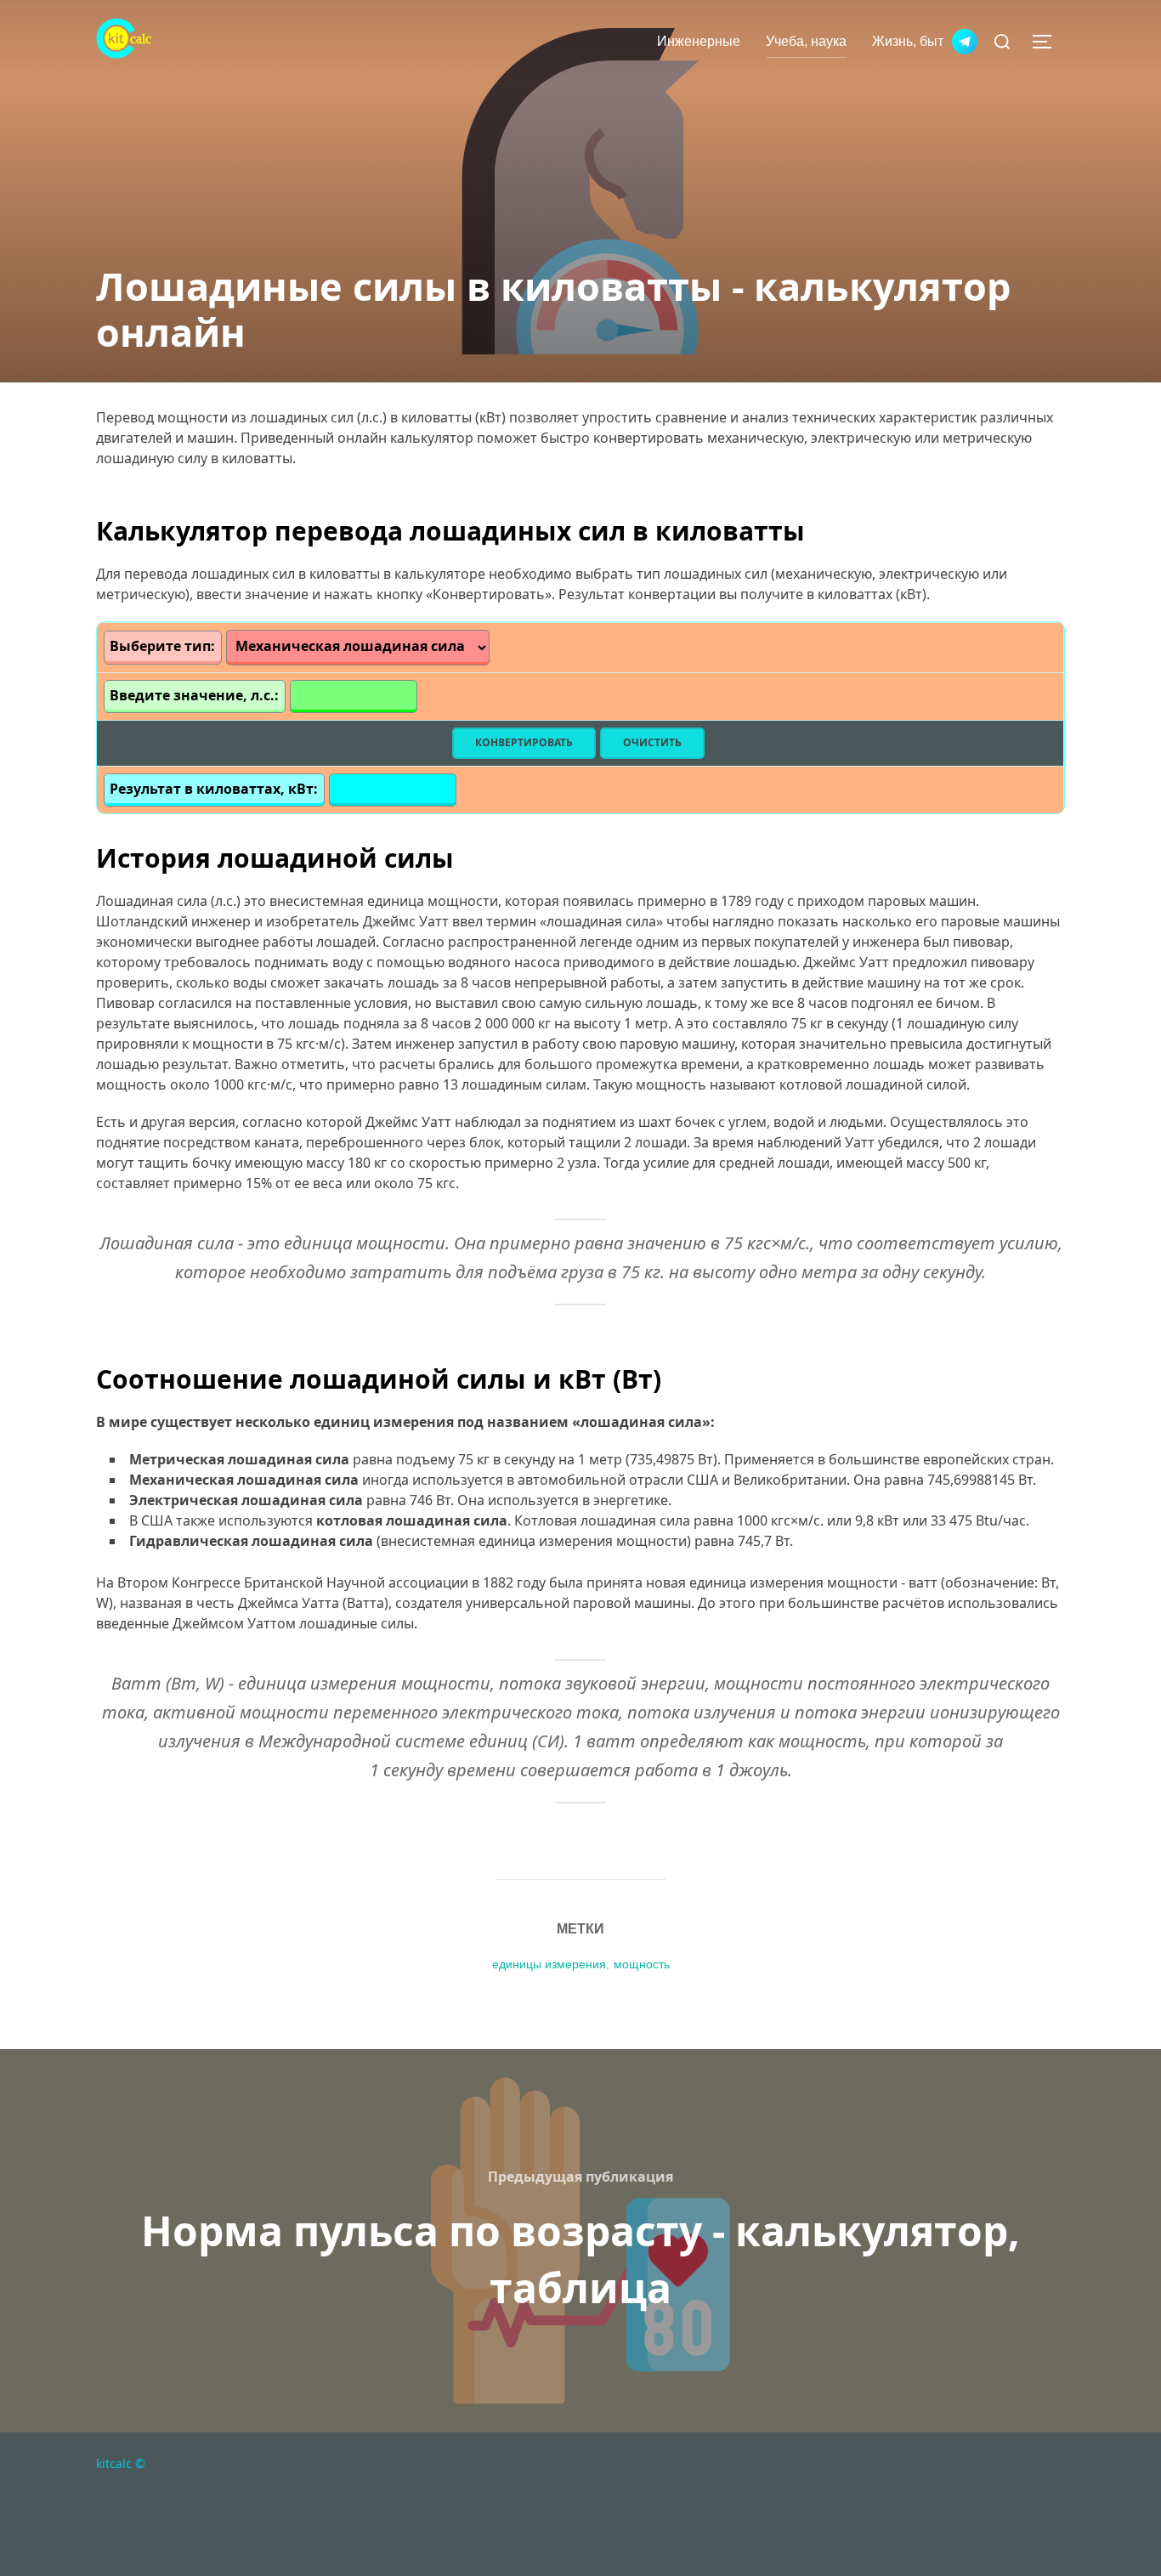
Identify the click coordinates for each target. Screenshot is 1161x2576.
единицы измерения (549, 1964)
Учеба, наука (806, 41)
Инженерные (699, 41)
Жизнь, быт (908, 41)
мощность (642, 1964)
